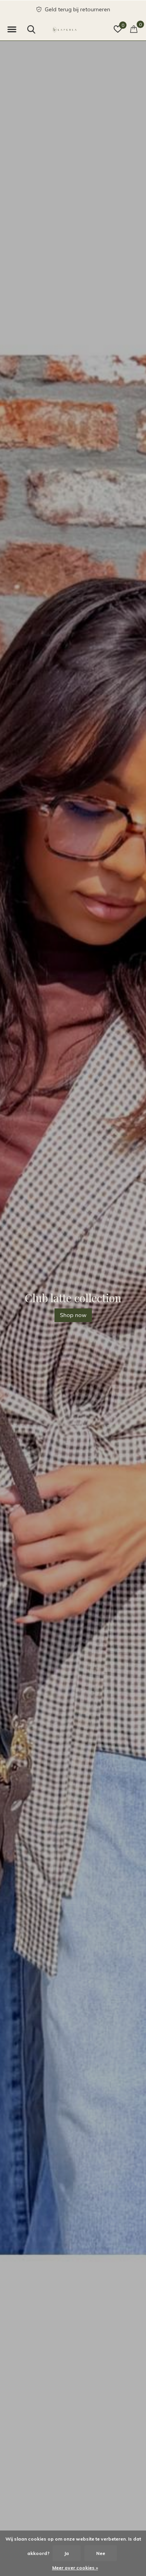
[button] (12, 30)
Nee (101, 2553)
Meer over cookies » (75, 2568)
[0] (134, 29)
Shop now (73, 1315)
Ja (67, 2553)
